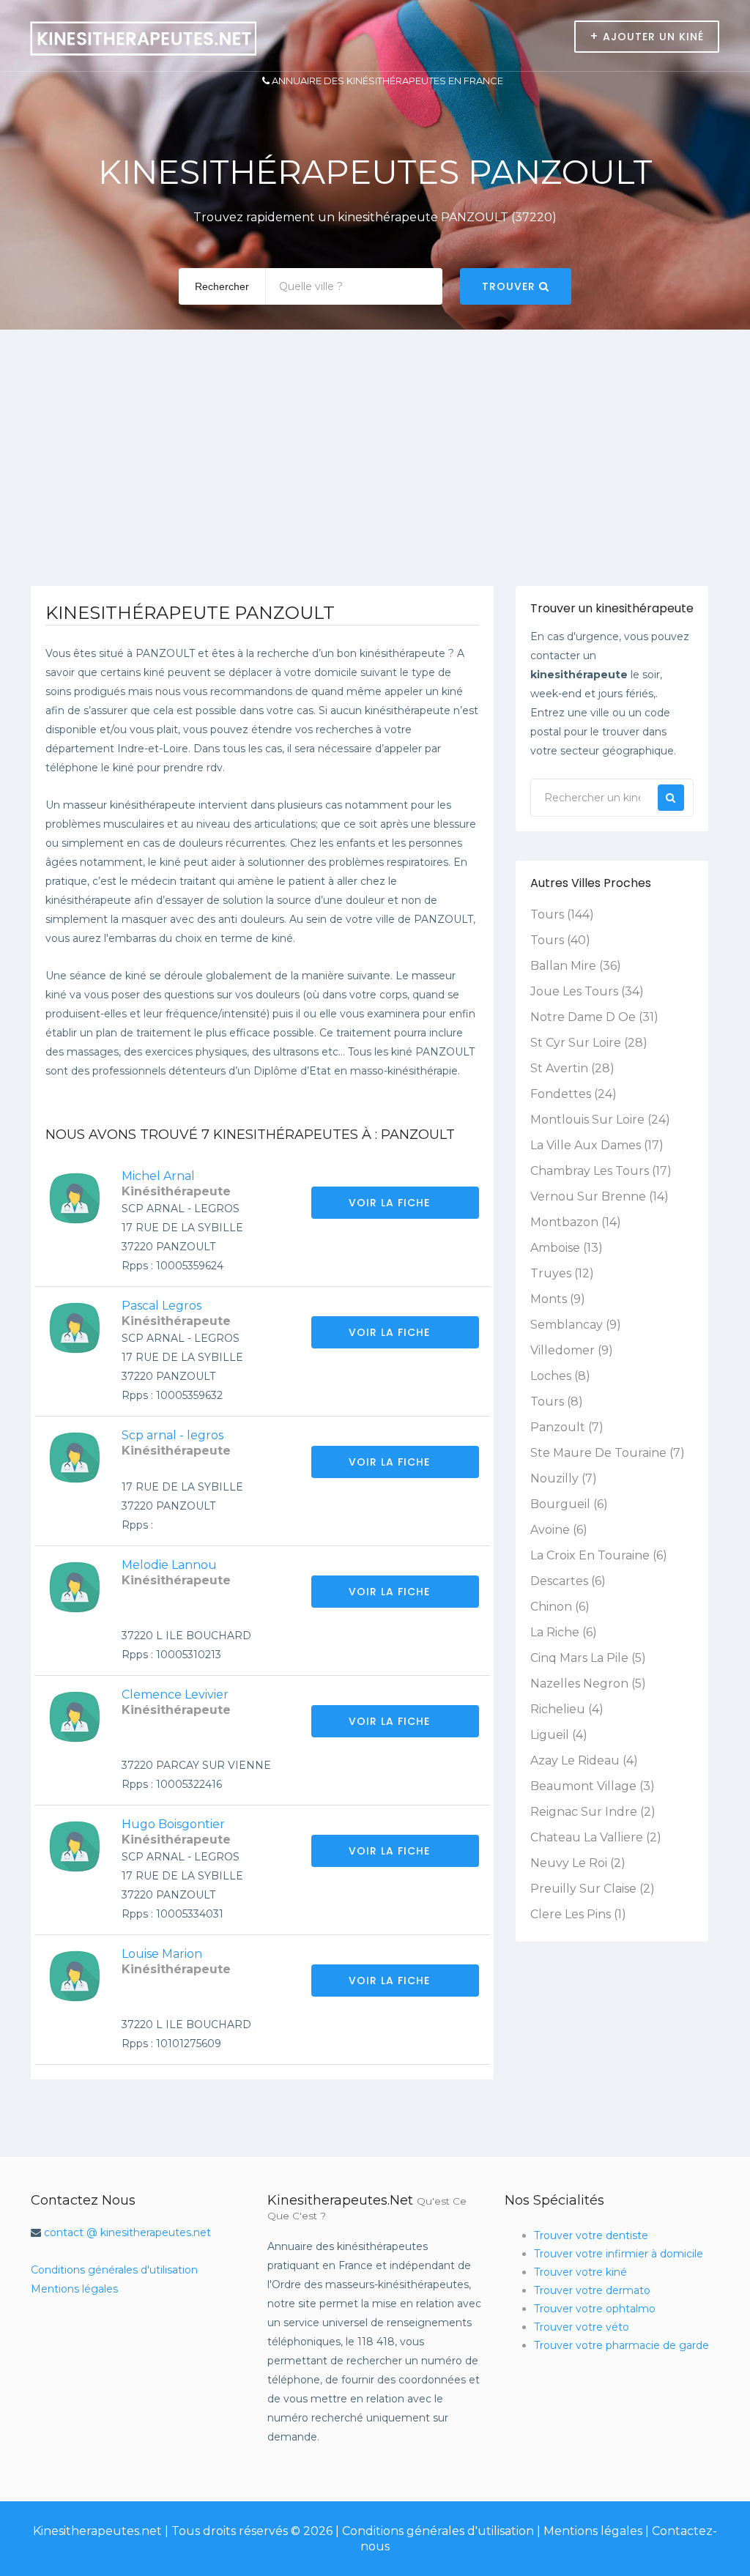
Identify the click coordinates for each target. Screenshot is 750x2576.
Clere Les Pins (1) (578, 1914)
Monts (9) (558, 1299)
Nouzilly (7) (564, 1478)
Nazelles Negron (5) (588, 1684)
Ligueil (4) (559, 1735)
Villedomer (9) (572, 1350)
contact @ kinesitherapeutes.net (127, 2232)
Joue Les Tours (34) (587, 991)
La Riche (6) (564, 1632)
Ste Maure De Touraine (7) (608, 1453)
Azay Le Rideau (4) (584, 1760)
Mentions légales (74, 2289)
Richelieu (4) (567, 1709)
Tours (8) (557, 1402)
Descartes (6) (568, 1581)
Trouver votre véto (582, 2327)
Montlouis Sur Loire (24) (600, 1120)
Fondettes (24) (573, 1094)
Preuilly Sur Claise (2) (593, 1889)
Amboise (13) (567, 1248)
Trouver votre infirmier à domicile (619, 2254)
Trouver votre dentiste (591, 2235)
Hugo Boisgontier (173, 1824)
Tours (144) (562, 914)
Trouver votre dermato (592, 2290)
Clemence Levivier (175, 1695)
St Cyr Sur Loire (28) (589, 1043)
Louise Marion (162, 1954)
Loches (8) (560, 1376)
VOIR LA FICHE (391, 1203)
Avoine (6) (559, 1530)
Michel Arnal (158, 1176)
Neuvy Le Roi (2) (578, 1863)
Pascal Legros (161, 1306)
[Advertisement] (375, 476)
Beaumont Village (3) (593, 1786)
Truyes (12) (562, 1273)
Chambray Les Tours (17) (601, 1171)
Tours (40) (560, 940)
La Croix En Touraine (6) (599, 1555)
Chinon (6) (560, 1607)
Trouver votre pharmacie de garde (621, 2345)
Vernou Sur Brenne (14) (599, 1196)
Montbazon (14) (576, 1222)
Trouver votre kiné (580, 2272)
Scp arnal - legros (172, 1435)
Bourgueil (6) (569, 1504)
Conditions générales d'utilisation (114, 2270)
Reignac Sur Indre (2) (593, 1812)
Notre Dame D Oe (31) (594, 1017)
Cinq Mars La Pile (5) (588, 1658)
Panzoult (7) (567, 1427)
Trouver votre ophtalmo (595, 2309)
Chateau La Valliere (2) (596, 1837)
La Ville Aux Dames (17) (597, 1145)
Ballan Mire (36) (576, 966)
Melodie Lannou (169, 1565)
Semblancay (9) (576, 1325)
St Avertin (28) (572, 1068)
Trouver (510, 286)
